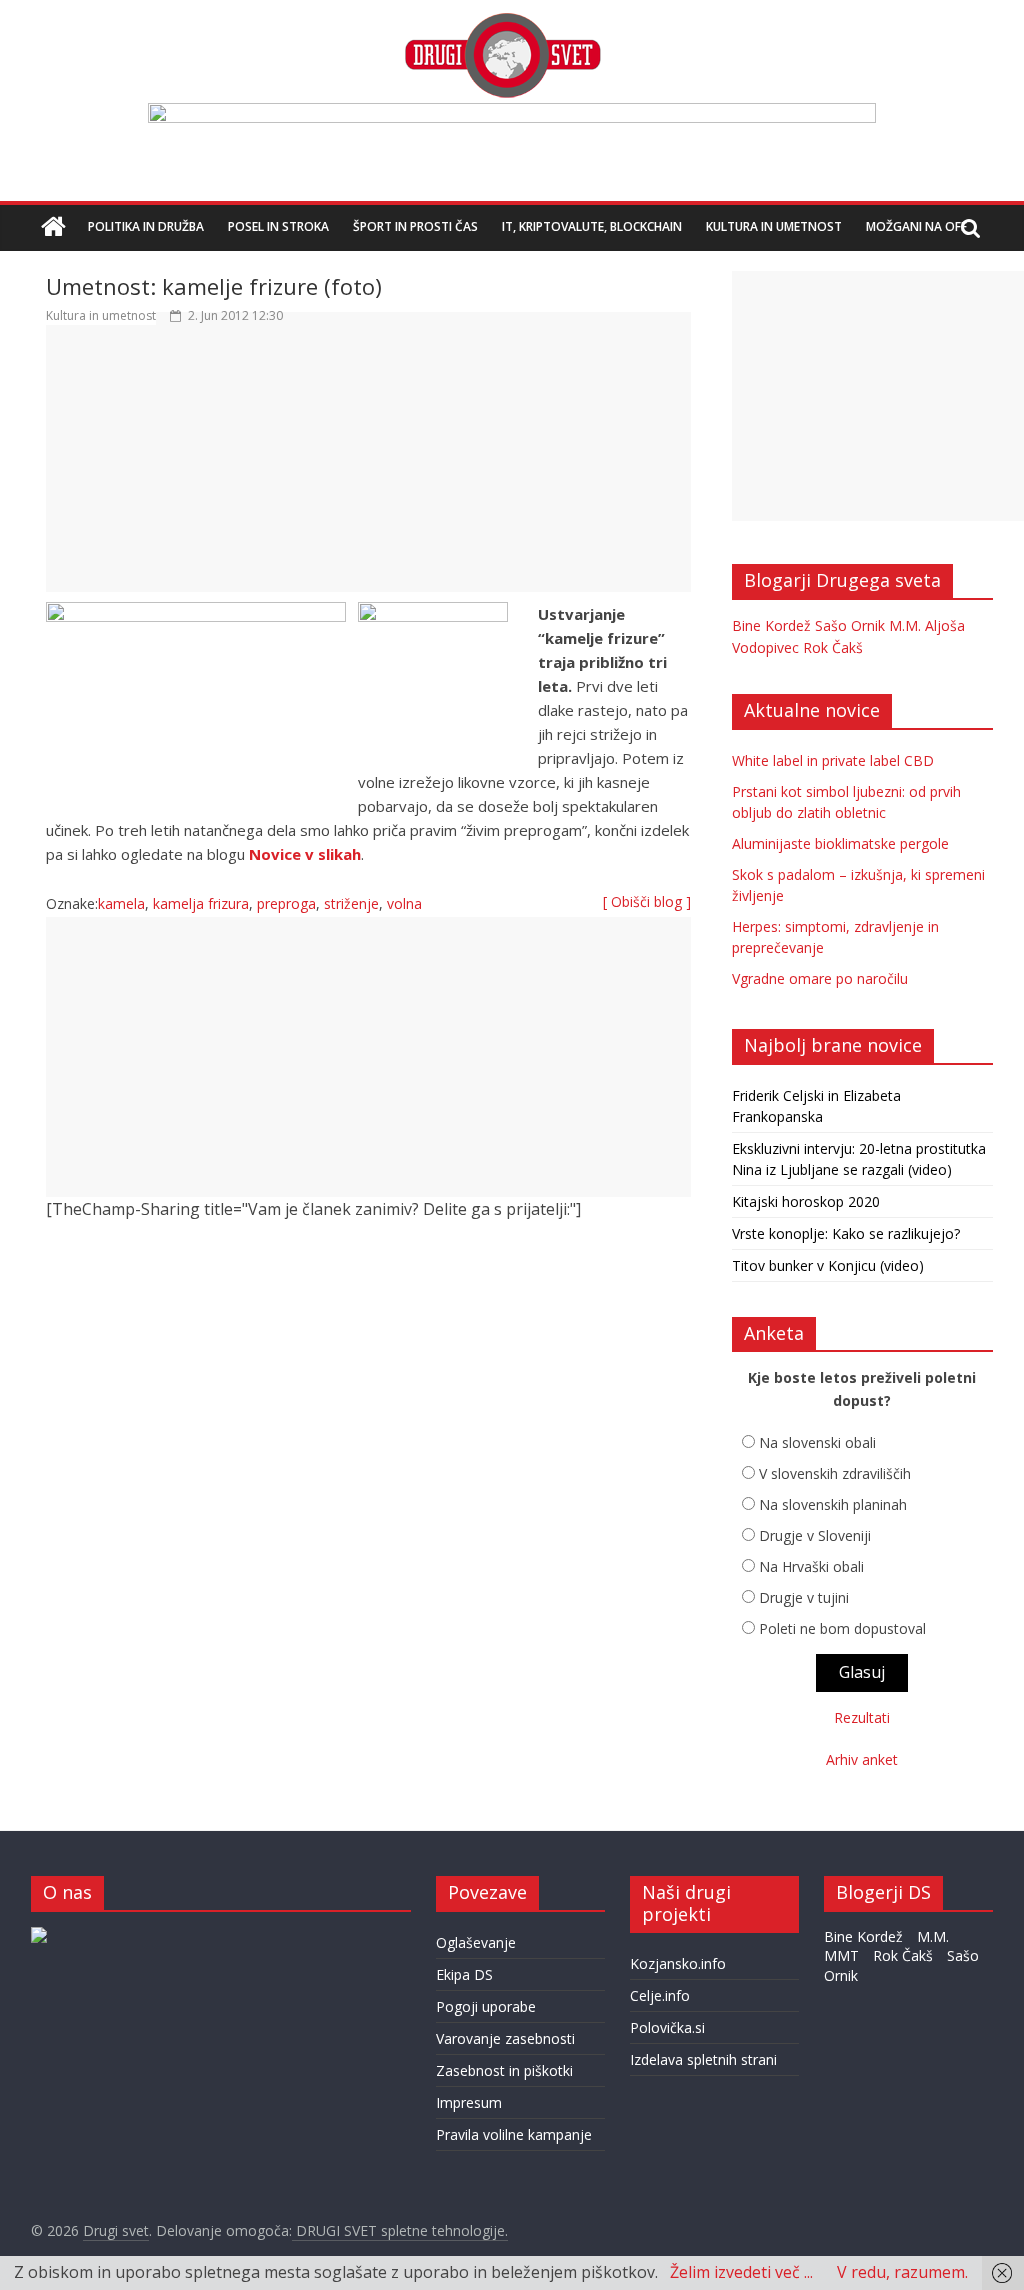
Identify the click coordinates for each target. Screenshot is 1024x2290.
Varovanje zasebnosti (505, 2038)
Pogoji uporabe (486, 2006)
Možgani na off (916, 226)
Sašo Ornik (850, 625)
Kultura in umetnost (774, 226)
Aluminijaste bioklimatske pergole (840, 843)
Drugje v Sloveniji (815, 1535)
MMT (841, 1955)
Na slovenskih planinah (833, 1504)
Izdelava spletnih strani (703, 2059)
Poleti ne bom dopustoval (842, 1628)
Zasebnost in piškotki (504, 2070)
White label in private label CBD (833, 760)
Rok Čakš (833, 647)
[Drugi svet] (502, 22)
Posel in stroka (278, 226)
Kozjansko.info (678, 1963)
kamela (121, 903)
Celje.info (660, 1995)
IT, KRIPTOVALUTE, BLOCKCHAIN (592, 226)
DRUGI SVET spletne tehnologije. (400, 2230)
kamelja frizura (201, 903)
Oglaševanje (476, 1942)
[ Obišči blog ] (647, 901)
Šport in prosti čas (415, 226)
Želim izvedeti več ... (741, 2272)
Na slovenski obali (817, 1442)
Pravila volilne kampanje (514, 2134)
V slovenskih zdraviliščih (835, 1473)
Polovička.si (667, 2027)
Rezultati (862, 1717)
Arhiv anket (862, 1759)
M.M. (905, 625)
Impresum (469, 2102)
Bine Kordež (771, 625)
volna (404, 903)
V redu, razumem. (902, 2272)
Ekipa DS (464, 1974)
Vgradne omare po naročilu (820, 978)
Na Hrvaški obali (811, 1566)
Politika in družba (146, 226)
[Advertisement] (368, 468)
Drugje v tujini (804, 1597)
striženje (351, 903)
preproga (286, 903)
